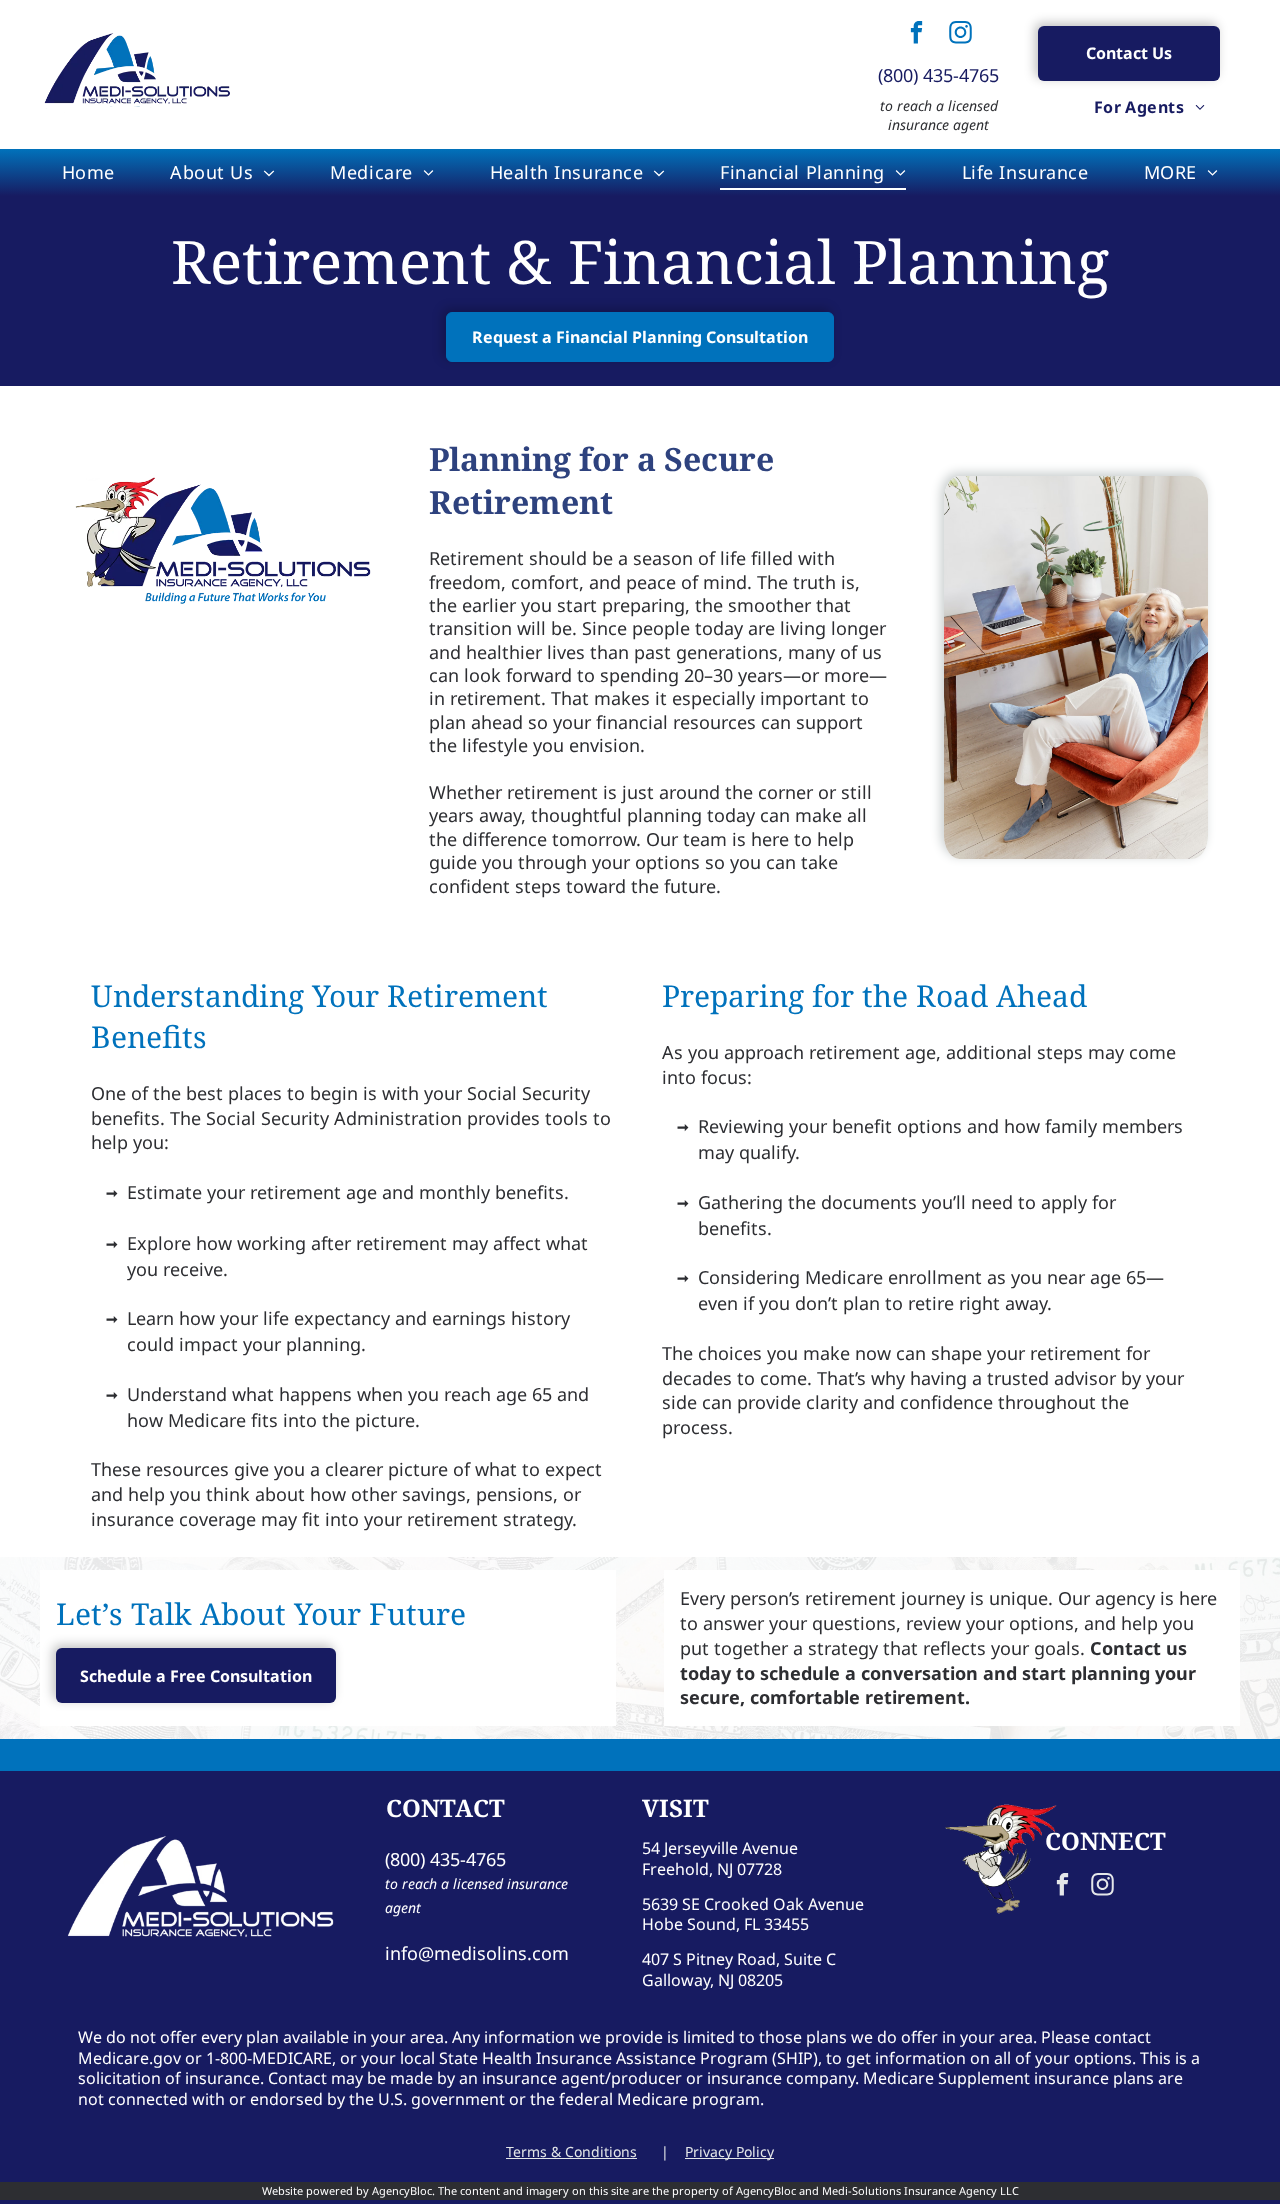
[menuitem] (1149, 107)
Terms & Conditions (571, 2151)
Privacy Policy (729, 2151)
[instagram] (961, 34)
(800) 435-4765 (938, 75)
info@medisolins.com (477, 1953)
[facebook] (917, 34)
